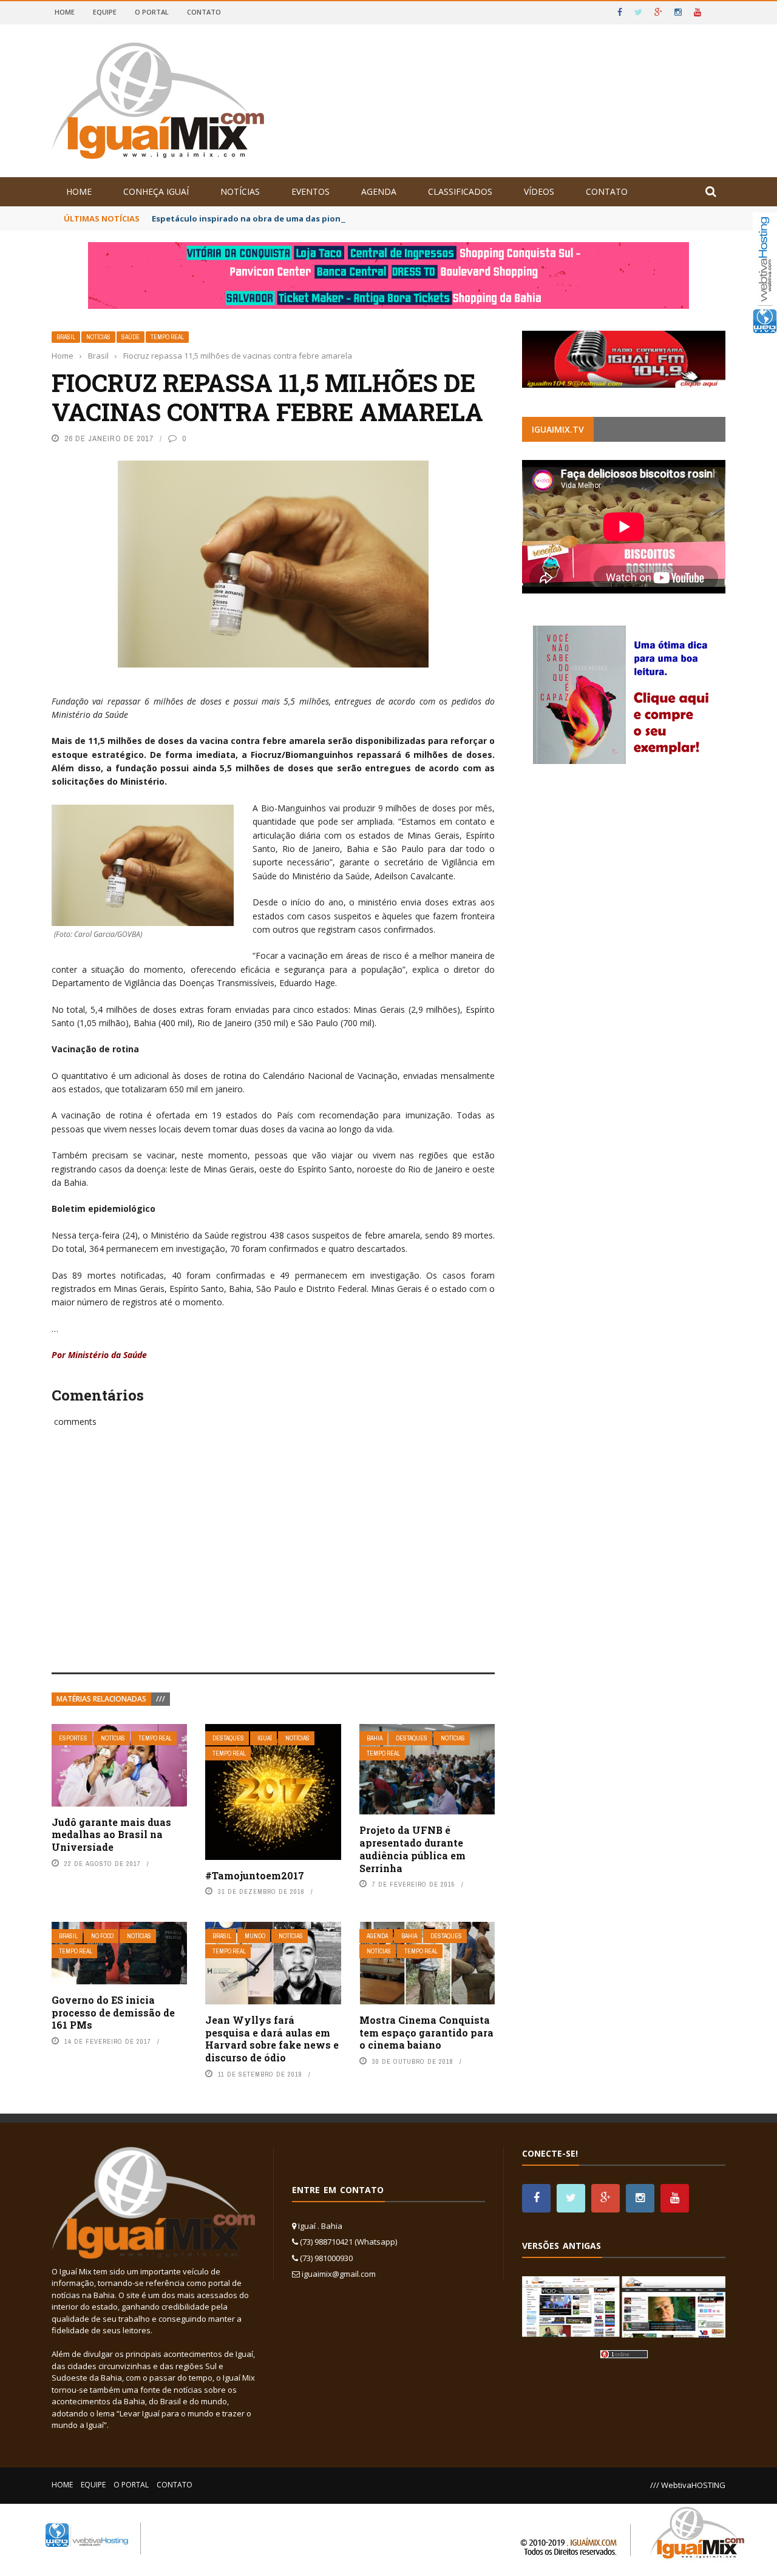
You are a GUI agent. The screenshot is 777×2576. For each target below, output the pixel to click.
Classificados (460, 191)
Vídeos (539, 191)
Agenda (379, 191)
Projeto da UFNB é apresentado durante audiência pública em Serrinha (412, 1849)
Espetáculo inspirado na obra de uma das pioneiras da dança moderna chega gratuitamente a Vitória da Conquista (387, 218)
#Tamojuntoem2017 (255, 1875)
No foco (102, 1936)
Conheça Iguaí (156, 191)
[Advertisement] (273, 1563)
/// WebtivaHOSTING (688, 2485)
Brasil (66, 337)
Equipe (105, 12)
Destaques (228, 1738)
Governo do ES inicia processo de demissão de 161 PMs (113, 2013)
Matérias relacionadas (101, 1699)
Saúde (131, 337)
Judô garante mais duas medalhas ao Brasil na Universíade (111, 1835)
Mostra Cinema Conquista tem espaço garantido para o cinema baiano (426, 2033)
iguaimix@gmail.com (339, 2274)
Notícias (240, 191)
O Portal (152, 12)
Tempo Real (167, 337)
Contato (204, 12)
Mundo (255, 1936)
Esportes (73, 1738)
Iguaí (265, 1738)
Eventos (310, 191)
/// (161, 1699)
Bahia (375, 1738)
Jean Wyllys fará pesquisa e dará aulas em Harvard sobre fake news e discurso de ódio (272, 2039)
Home (65, 12)
